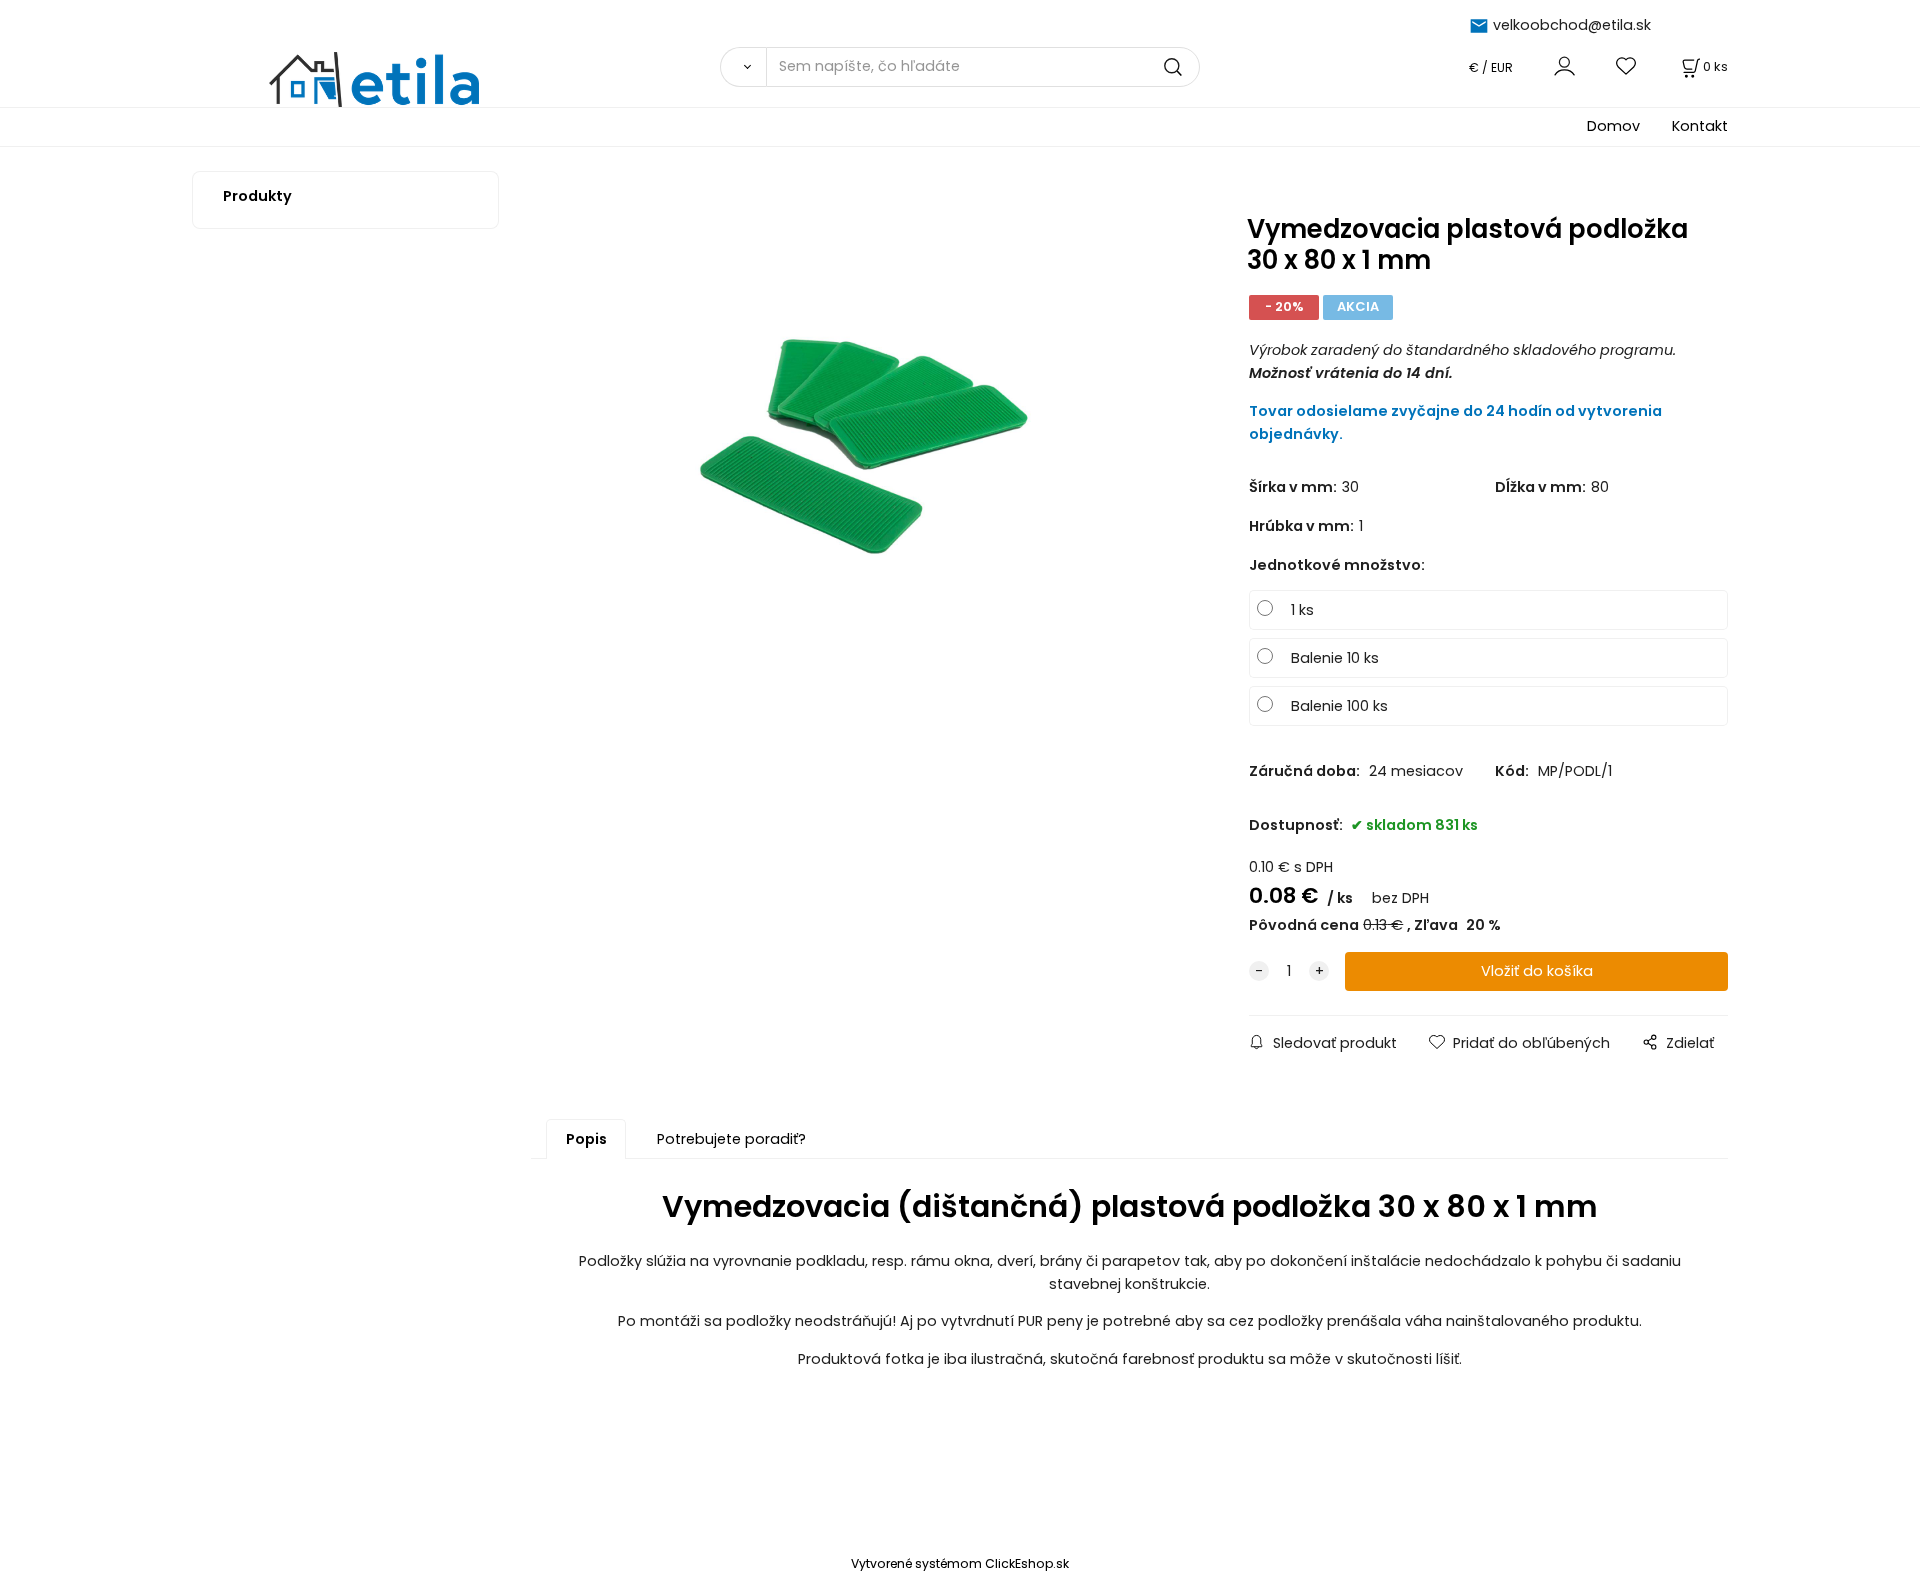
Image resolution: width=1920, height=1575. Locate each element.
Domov (1613, 126)
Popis (586, 1139)
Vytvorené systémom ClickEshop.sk (960, 1563)
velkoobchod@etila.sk (1572, 25)
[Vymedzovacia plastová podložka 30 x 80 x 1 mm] (860, 430)
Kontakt (1700, 126)
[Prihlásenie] (1564, 66)
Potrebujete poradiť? (731, 1139)
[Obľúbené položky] (1627, 66)
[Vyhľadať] (743, 67)
